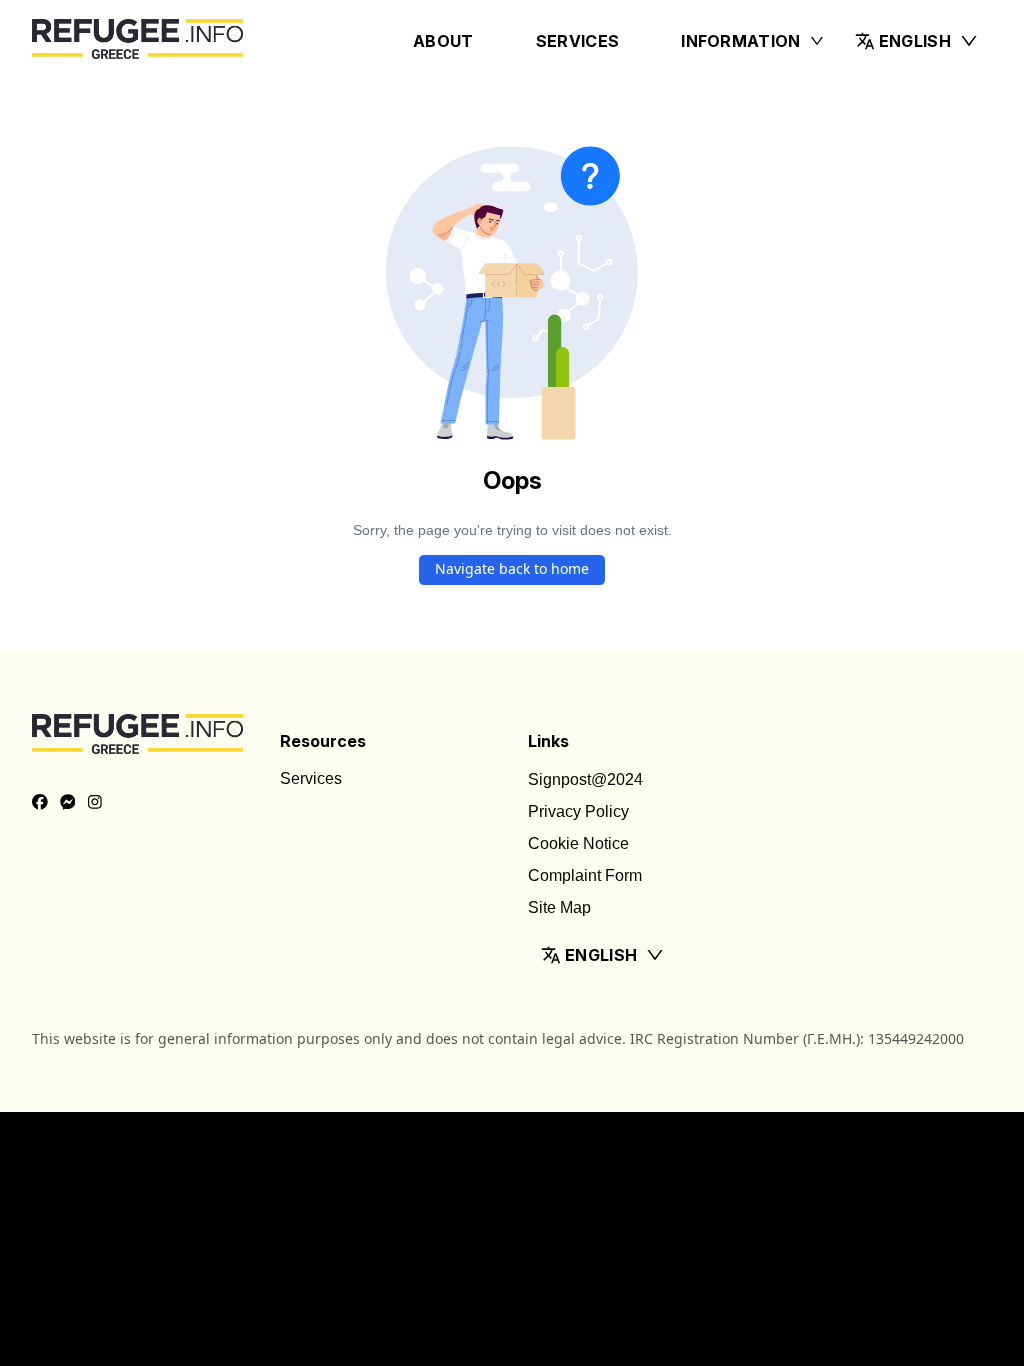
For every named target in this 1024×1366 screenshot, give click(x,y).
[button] (917, 41)
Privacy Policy (578, 811)
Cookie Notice (578, 843)
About (443, 41)
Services (578, 41)
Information (741, 41)
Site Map (559, 907)
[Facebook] (40, 803)
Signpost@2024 (585, 779)
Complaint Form (585, 875)
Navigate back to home (512, 568)
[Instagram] (95, 803)
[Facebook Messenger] (68, 803)
